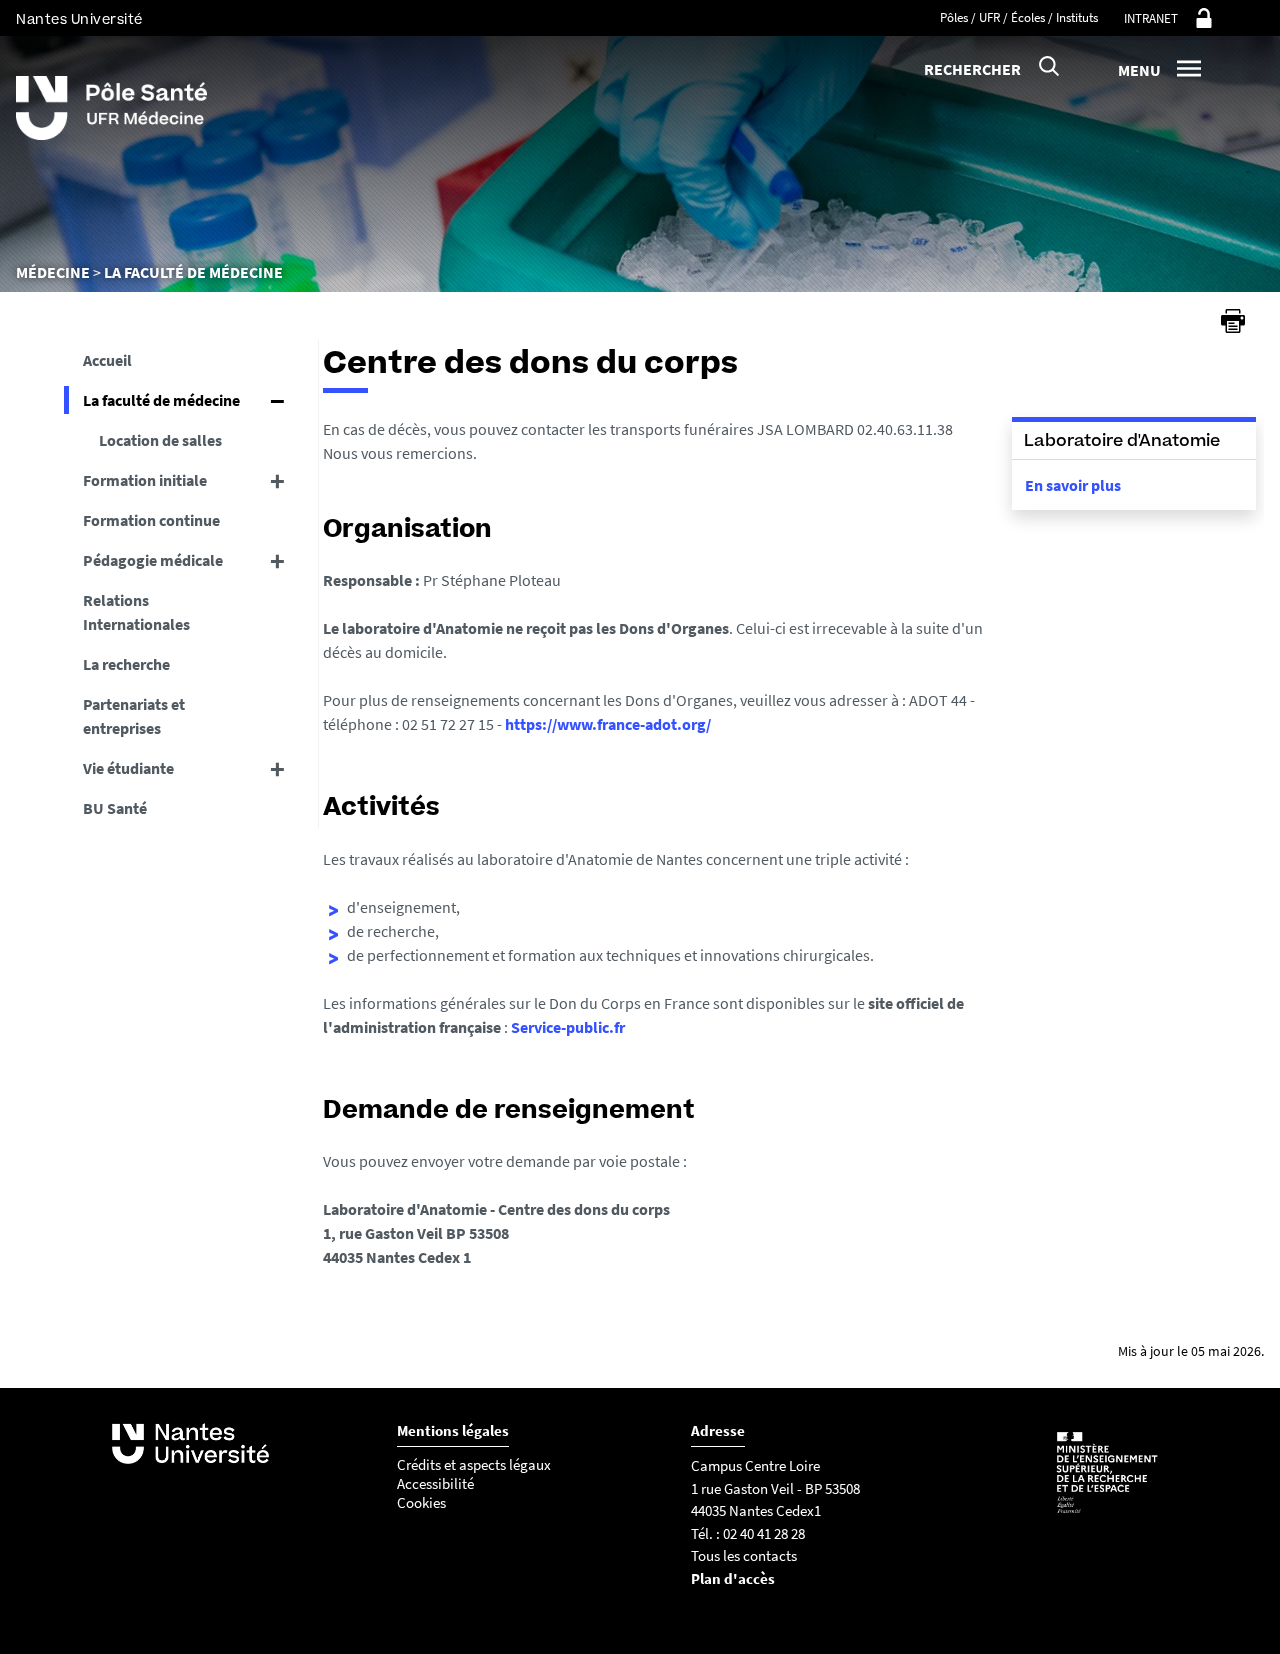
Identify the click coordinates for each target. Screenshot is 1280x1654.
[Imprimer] (1233, 321)
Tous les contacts (744, 1555)
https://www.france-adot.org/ (608, 724)
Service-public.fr (568, 1027)
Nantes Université (79, 19)
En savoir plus (1073, 485)
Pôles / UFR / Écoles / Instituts (1019, 17)
